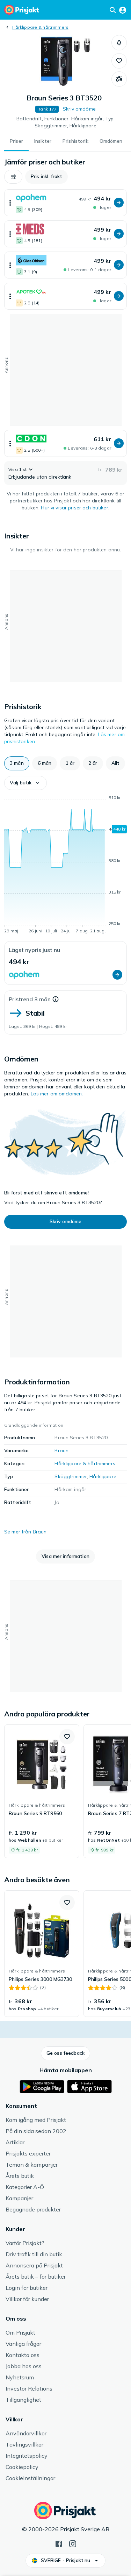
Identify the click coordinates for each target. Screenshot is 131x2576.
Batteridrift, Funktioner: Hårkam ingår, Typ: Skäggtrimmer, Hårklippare (65, 122)
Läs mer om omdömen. (57, 1094)
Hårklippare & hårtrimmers (40, 27)
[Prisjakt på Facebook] (59, 2543)
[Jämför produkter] (119, 79)
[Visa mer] (10, 203)
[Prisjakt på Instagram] (73, 2543)
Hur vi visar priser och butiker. (75, 508)
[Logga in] (123, 10)
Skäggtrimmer (71, 1476)
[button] (119, 43)
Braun (61, 1451)
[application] (65, 866)
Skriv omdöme (79, 109)
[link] (42, 1791)
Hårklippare (103, 1476)
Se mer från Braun (25, 1532)
